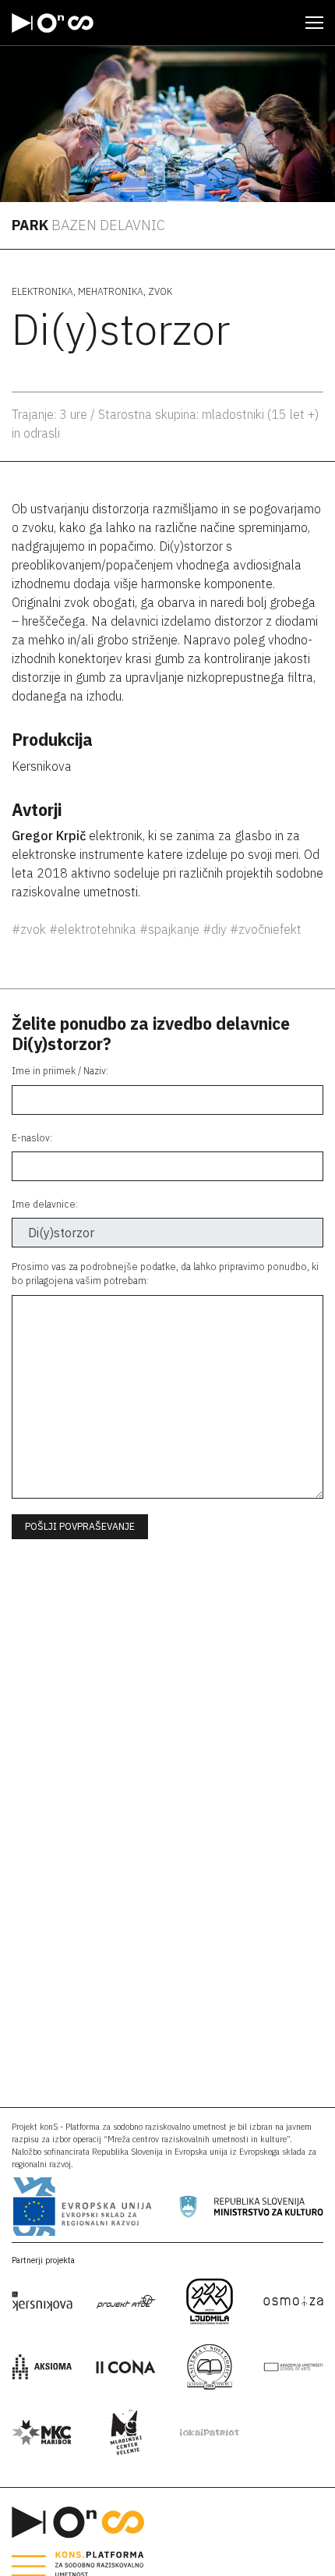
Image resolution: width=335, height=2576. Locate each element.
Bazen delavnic (108, 225)
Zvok (160, 291)
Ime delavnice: (45, 1204)
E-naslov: (32, 1138)
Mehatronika (111, 291)
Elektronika (42, 291)
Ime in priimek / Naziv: (60, 1071)
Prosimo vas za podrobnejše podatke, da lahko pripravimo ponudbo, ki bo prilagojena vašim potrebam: (165, 1274)
